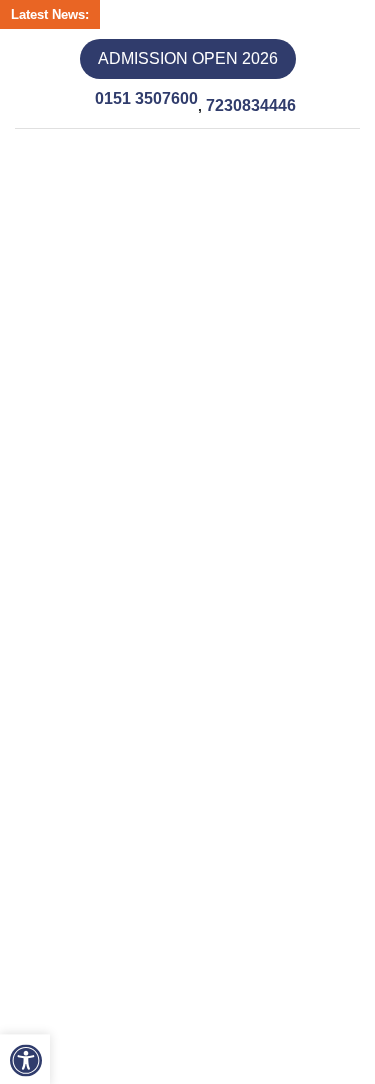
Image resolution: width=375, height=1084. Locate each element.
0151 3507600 (144, 98)
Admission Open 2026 (188, 58)
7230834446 (262, 99)
